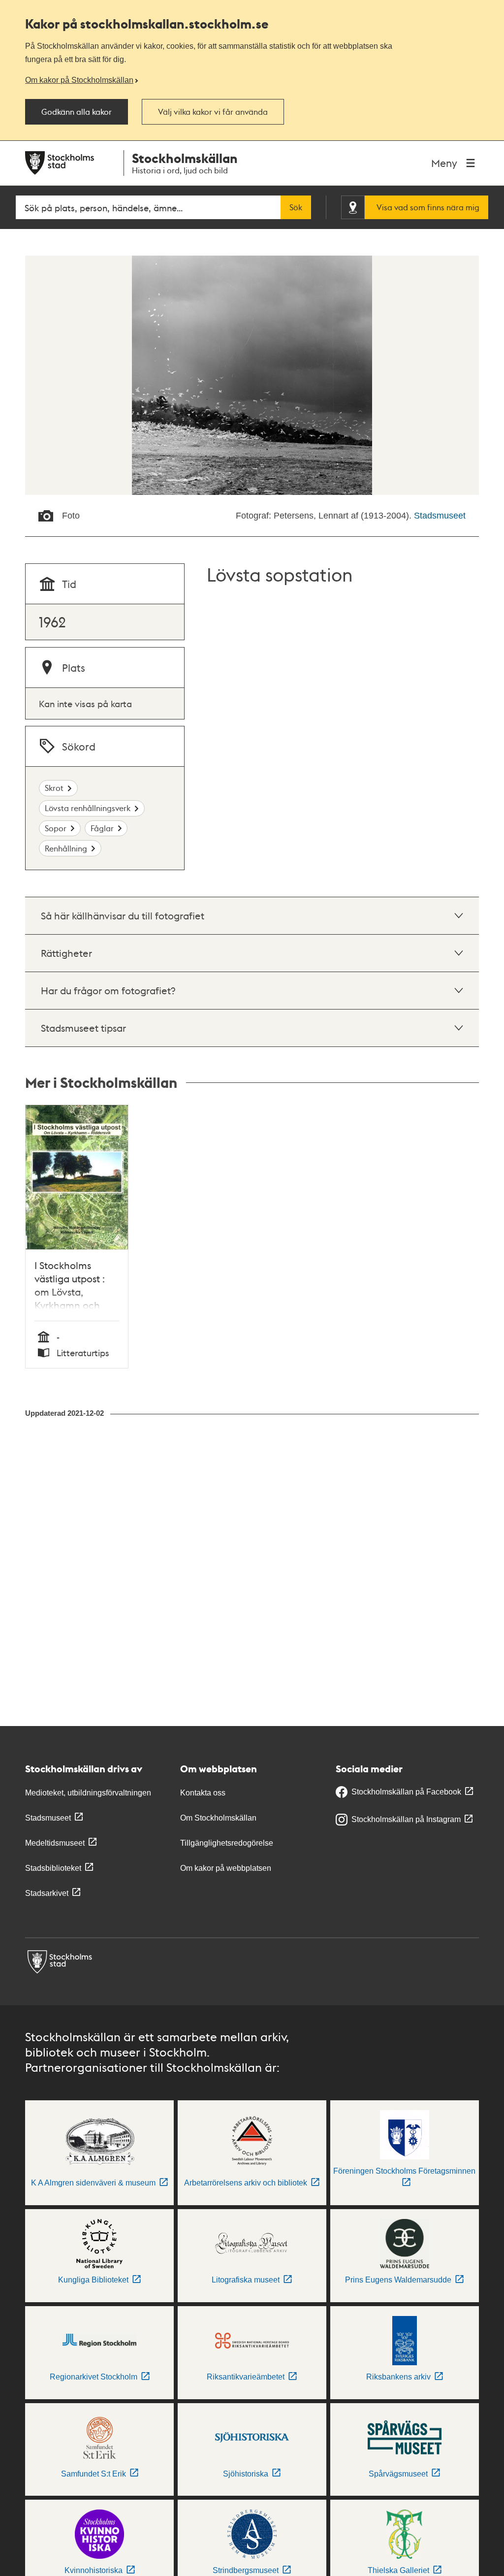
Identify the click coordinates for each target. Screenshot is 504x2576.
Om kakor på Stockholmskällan (79, 80)
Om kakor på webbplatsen (226, 1868)
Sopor (56, 828)
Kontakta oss (203, 1793)
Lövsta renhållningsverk (88, 808)
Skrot (54, 788)
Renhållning (66, 848)
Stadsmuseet (440, 516)
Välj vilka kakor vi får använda (213, 112)
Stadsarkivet (47, 1893)
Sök (296, 207)
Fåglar (102, 828)
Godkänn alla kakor (77, 112)
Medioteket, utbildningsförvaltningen (88, 1793)
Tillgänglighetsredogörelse (227, 1843)
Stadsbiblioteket (53, 1868)
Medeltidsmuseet (55, 1843)
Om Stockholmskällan (218, 1818)
